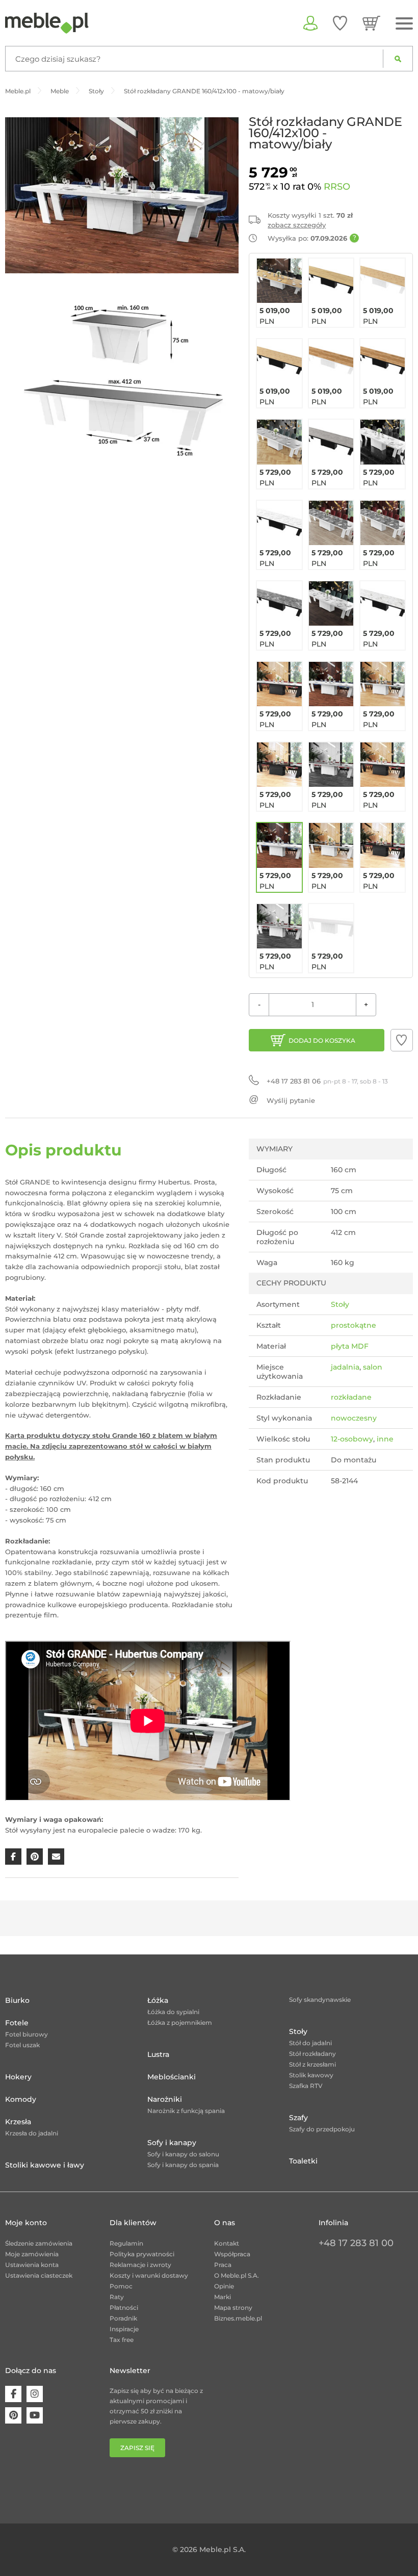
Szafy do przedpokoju (322, 2129)
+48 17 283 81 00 (356, 2243)
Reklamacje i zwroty (140, 2265)
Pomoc (121, 2286)
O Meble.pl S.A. (237, 2275)
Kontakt (227, 2243)
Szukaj (398, 59)
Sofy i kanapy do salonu (183, 2154)
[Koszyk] (371, 23)
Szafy (298, 2118)
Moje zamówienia (32, 2254)
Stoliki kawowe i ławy (45, 2165)
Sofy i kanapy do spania (183, 2165)
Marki (223, 2297)
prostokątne (354, 1325)
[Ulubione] (340, 23)
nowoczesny (354, 1418)
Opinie (224, 2286)
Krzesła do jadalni (32, 2133)
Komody (21, 2099)
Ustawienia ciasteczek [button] (39, 2275)
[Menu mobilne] (404, 24)
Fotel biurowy (27, 2034)
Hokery (18, 2077)
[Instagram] (35, 2394)
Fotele (17, 2023)
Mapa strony (233, 2308)
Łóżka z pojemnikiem (180, 2023)
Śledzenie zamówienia (39, 2243)
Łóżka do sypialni (173, 2012)
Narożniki (165, 2099)
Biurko (17, 2000)
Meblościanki (172, 2077)
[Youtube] (35, 2415)
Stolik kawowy (311, 2075)
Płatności (124, 2308)
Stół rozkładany (312, 2054)
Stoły (340, 1304)
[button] (402, 1040)
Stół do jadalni (310, 2043)
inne (385, 1439)
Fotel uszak (22, 2045)
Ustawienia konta (32, 2265)
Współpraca (232, 2254)
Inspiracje (124, 2329)
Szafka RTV (306, 2086)
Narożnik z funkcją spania (186, 2111)
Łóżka (158, 2000)
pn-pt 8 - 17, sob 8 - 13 (327, 1081)
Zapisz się (137, 2448)
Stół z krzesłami (312, 2064)
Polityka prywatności (142, 2254)
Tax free (122, 2340)
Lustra (158, 2054)
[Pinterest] (13, 2415)
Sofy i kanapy (172, 2143)
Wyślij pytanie (291, 1100)
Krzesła (18, 2122)
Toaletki (303, 2161)
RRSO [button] (337, 187)
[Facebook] (13, 2394)
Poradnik (123, 2318)
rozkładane (351, 1397)
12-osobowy (352, 1439)
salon (373, 1367)
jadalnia (345, 1367)
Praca (223, 2265)
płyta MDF (350, 1346)
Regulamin (126, 2243)
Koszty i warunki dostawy (149, 2275)
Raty (117, 2297)
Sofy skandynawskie (320, 2000)
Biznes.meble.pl (238, 2318)
